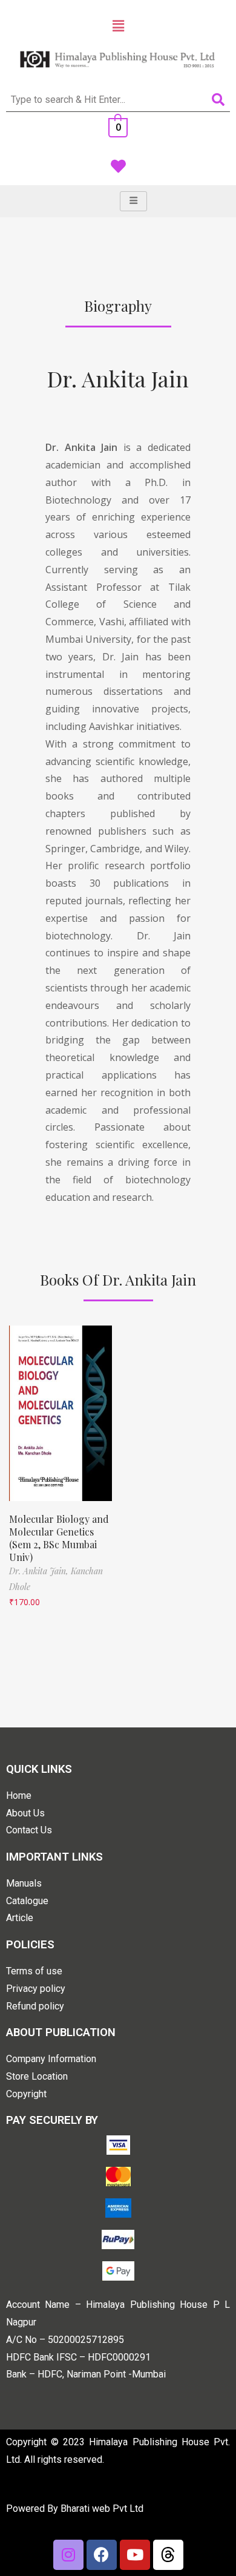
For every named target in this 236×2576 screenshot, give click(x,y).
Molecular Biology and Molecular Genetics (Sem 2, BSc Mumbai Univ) (59, 1538)
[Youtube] (135, 2555)
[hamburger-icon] (133, 201)
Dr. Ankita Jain (118, 378)
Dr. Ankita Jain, (40, 1571)
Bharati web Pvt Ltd (102, 2509)
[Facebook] (102, 2555)
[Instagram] (68, 2555)
